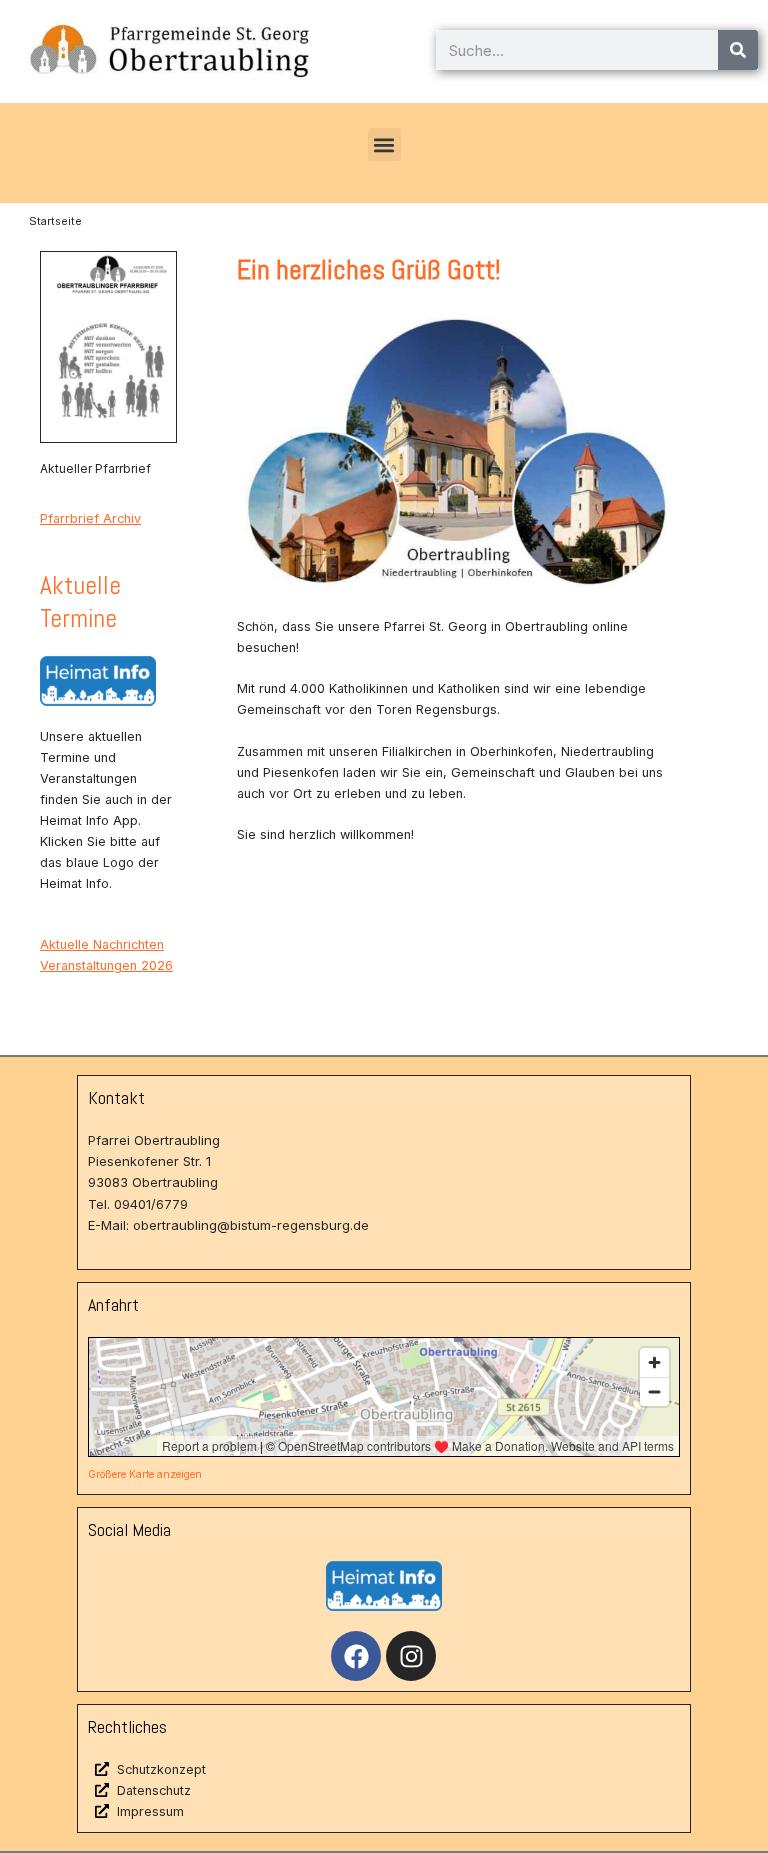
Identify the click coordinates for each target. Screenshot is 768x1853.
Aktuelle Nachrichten (102, 944)
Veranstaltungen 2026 (106, 965)
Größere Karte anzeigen (145, 1474)
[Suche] (738, 50)
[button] (384, 144)
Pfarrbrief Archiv (90, 518)
